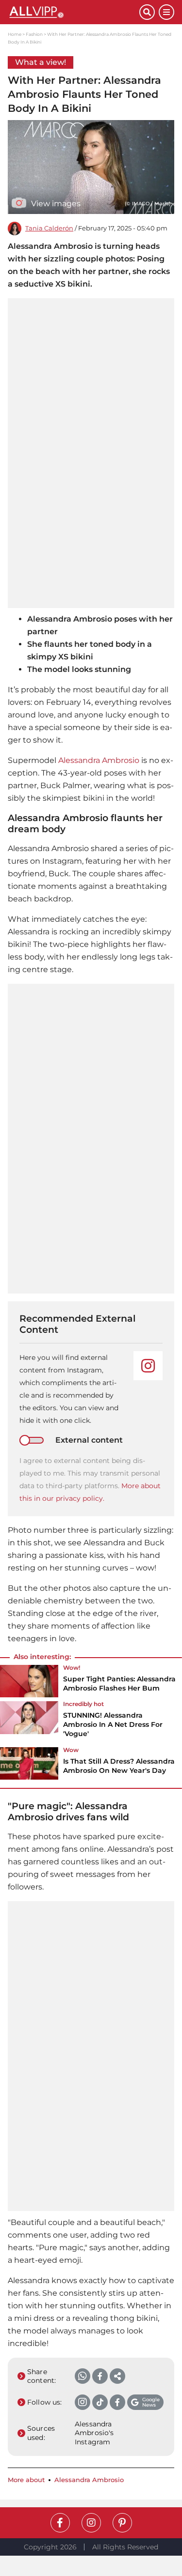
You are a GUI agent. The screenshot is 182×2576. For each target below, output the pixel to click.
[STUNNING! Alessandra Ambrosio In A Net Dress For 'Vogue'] (29, 1722)
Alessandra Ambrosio (99, 760)
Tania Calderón (49, 228)
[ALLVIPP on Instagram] (91, 2523)
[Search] (147, 12)
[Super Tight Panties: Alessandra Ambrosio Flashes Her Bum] (29, 1681)
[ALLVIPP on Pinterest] (122, 2523)
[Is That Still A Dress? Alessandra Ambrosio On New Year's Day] (29, 1764)
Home (15, 34)
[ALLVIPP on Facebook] (60, 2523)
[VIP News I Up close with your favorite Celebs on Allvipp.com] (74, 12)
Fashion (34, 34)
